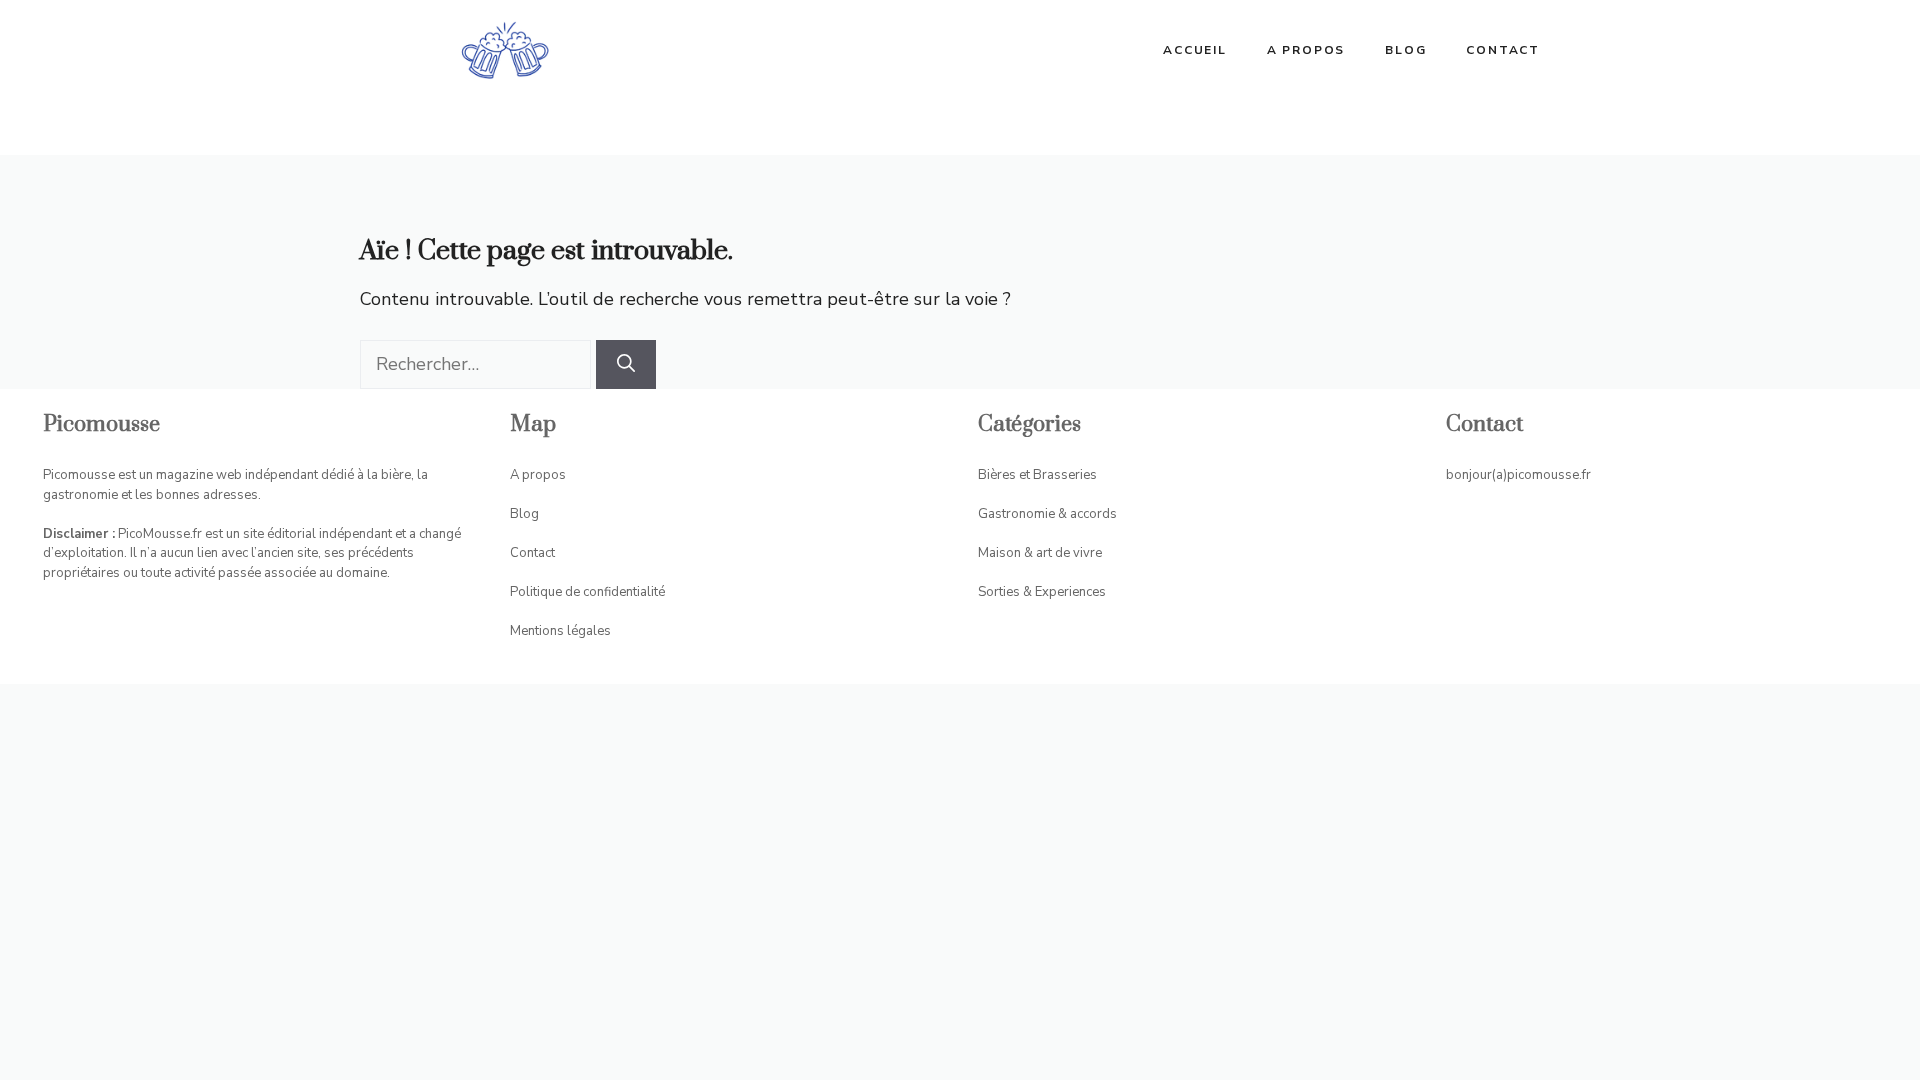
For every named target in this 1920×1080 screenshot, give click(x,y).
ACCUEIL (1195, 50)
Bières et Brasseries (1037, 475)
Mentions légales (560, 631)
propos (544, 475)
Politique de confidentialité (587, 592)
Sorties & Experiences (1042, 592)
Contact (1503, 50)
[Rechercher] (626, 364)
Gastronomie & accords (1047, 514)
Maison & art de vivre (1040, 553)
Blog (1405, 50)
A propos (1306, 50)
